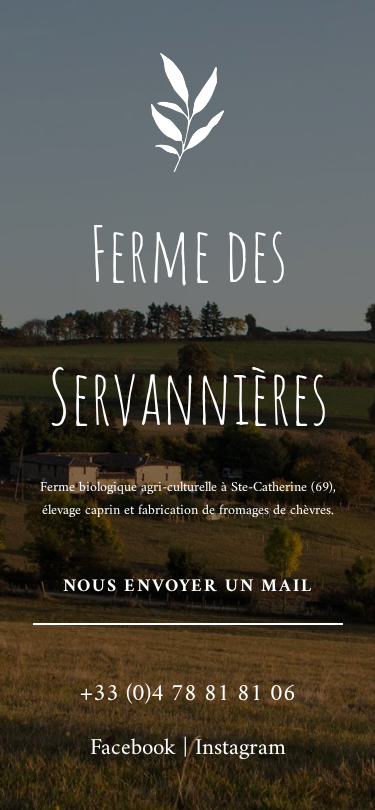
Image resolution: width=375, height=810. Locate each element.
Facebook (133, 748)
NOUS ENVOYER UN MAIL (188, 586)
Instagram (240, 748)
